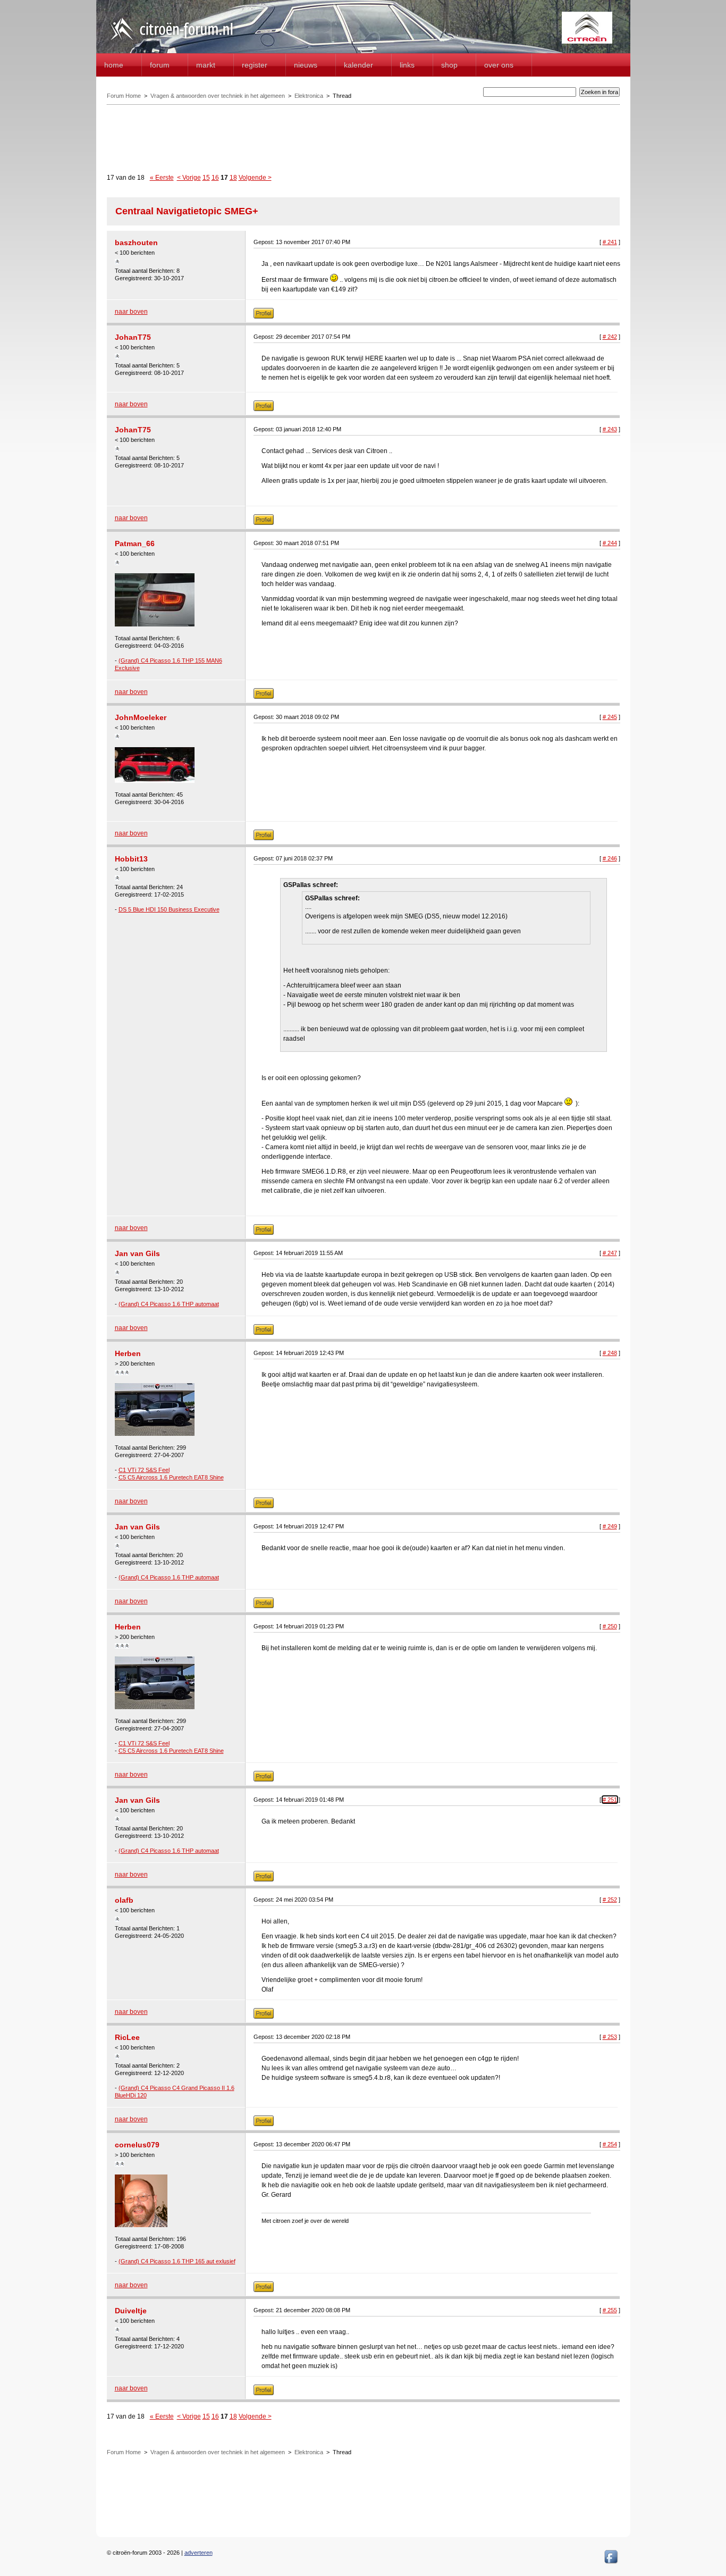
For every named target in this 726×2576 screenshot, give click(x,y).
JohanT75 (133, 337)
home (114, 65)
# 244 (610, 543)
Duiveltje (131, 2311)
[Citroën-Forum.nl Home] (172, 41)
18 (233, 178)
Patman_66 (135, 543)
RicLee (127, 2037)
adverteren (199, 2553)
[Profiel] (264, 316)
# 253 (610, 2037)
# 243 (610, 429)
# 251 (610, 1800)
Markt (206, 65)
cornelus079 (137, 2145)
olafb (124, 1900)
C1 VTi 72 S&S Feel (144, 1470)
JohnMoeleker (141, 717)
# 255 (610, 2310)
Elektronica (309, 96)
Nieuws (306, 65)
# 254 (610, 2144)
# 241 (610, 242)
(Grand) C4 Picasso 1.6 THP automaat (169, 1304)
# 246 (610, 858)
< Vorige (189, 178)
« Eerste (162, 178)
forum (160, 65)
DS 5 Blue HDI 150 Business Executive (169, 909)
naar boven (131, 312)
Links (407, 65)
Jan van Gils (137, 1253)
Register (255, 65)
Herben (128, 1353)
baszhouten (136, 242)
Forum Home (124, 96)
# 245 (610, 717)
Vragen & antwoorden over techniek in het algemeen (218, 96)
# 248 (610, 1353)
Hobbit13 (131, 859)
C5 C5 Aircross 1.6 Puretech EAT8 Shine (171, 1477)
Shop (449, 65)
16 (215, 178)
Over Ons (499, 65)
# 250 (610, 1626)
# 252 (610, 1900)
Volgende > (255, 178)
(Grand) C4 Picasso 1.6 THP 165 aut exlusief (177, 2261)
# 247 (610, 1253)
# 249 (610, 1526)
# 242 (610, 337)
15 (206, 178)
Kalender (358, 65)
